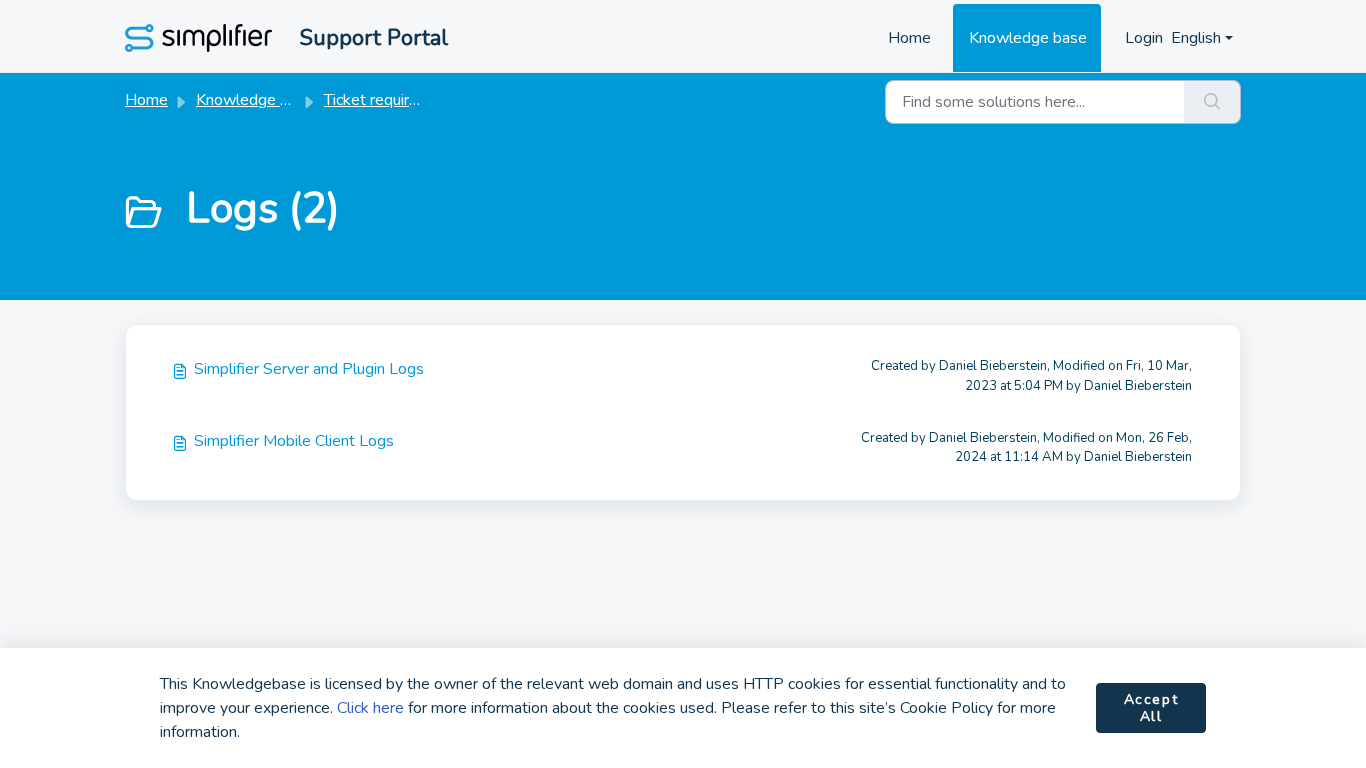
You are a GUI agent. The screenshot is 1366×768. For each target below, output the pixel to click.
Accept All (1151, 708)
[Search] (1212, 102)
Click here (370, 708)
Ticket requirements (393, 100)
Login (1144, 38)
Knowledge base (1028, 38)
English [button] (1196, 38)
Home (909, 38)
